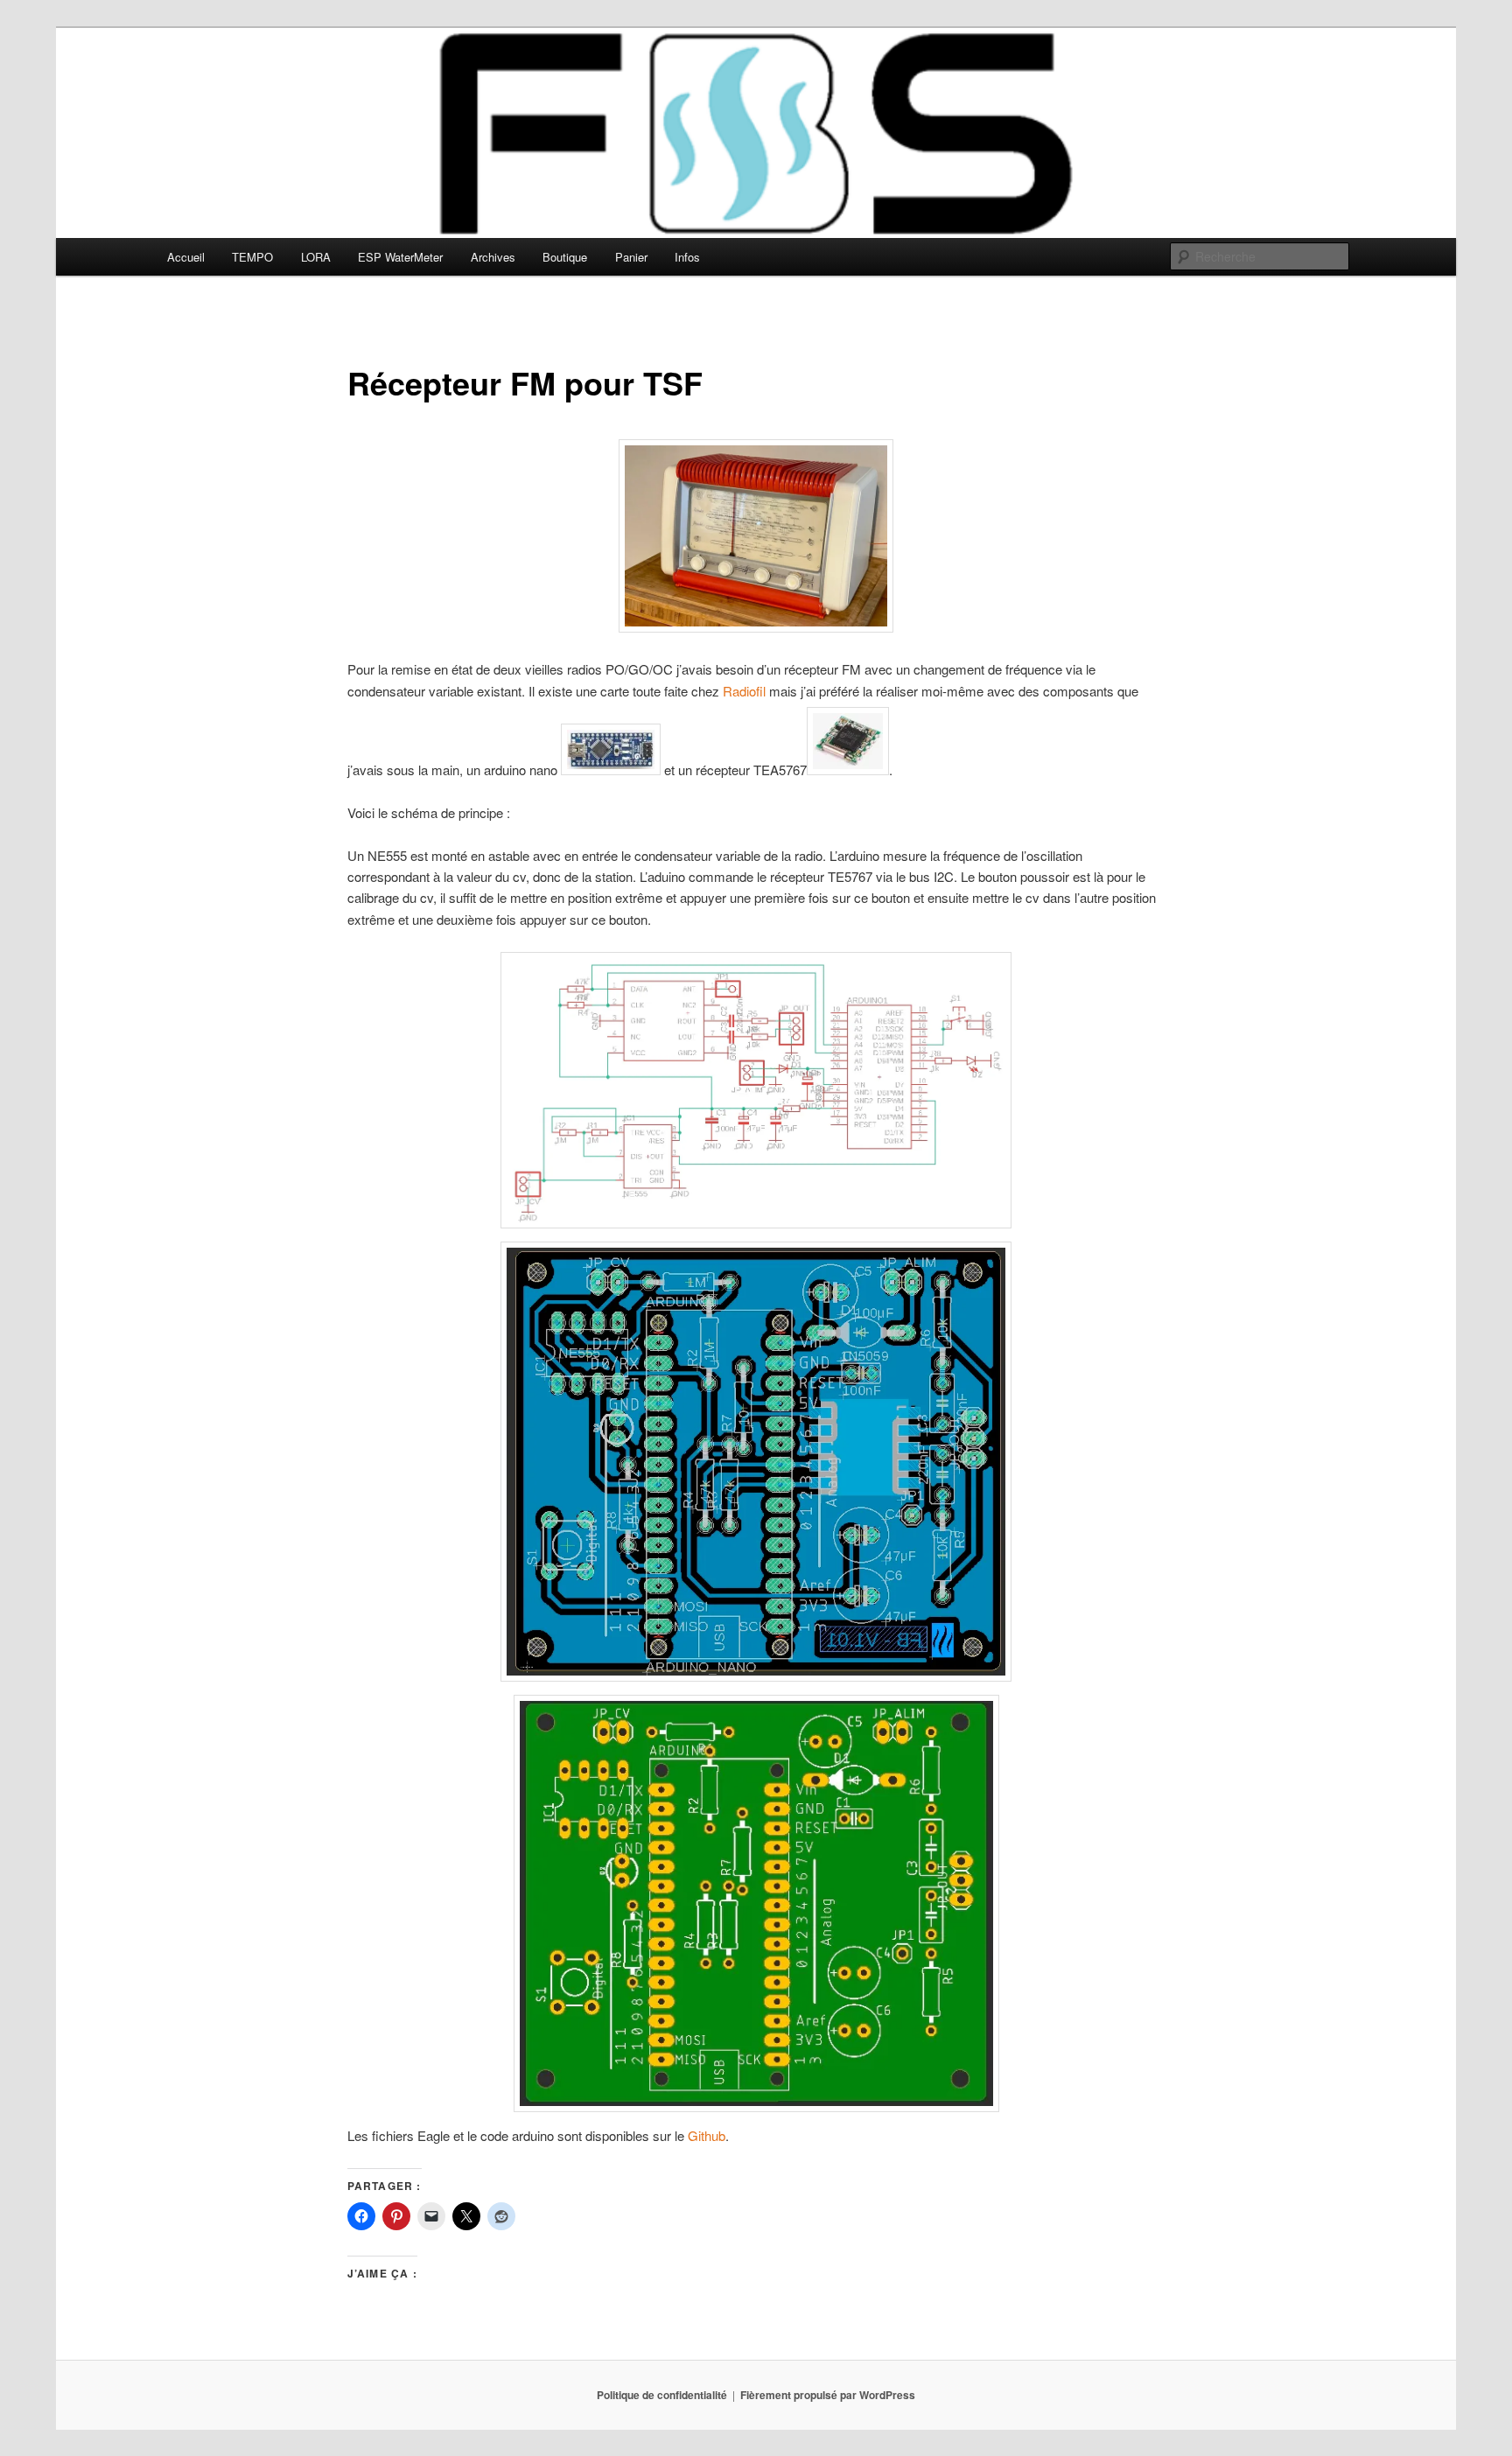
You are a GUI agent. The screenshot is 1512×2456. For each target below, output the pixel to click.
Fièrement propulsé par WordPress (828, 2395)
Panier (631, 257)
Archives (493, 257)
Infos (687, 257)
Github (707, 2135)
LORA (316, 257)
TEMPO (252, 257)
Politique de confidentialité (662, 2395)
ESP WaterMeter (400, 257)
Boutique (565, 257)
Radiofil (744, 691)
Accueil (186, 257)
